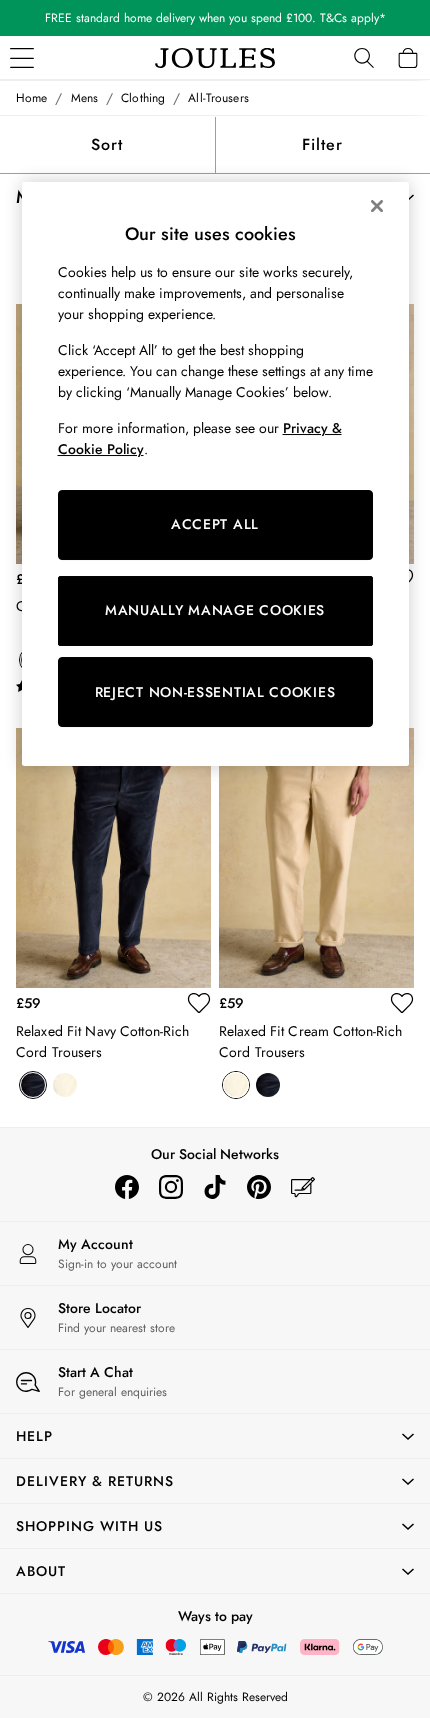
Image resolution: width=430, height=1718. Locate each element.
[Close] (377, 206)
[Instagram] (171, 1187)
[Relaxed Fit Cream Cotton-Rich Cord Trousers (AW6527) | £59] (316, 858)
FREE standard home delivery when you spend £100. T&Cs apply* (215, 18)
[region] (215, 474)
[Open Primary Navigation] (22, 58)
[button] (215, 1436)
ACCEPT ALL (215, 524)
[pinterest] (259, 1187)
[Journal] (303, 1187)
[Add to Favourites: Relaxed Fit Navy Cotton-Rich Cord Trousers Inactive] (199, 1003)
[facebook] (127, 1187)
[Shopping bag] (408, 58)
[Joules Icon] (215, 58)
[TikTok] (215, 1187)
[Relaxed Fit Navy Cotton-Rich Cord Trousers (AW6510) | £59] (113, 858)
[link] (364, 58)
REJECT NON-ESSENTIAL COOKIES (215, 692)
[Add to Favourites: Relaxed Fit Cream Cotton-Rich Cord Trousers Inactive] (402, 1003)
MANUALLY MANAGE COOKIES (215, 610)
